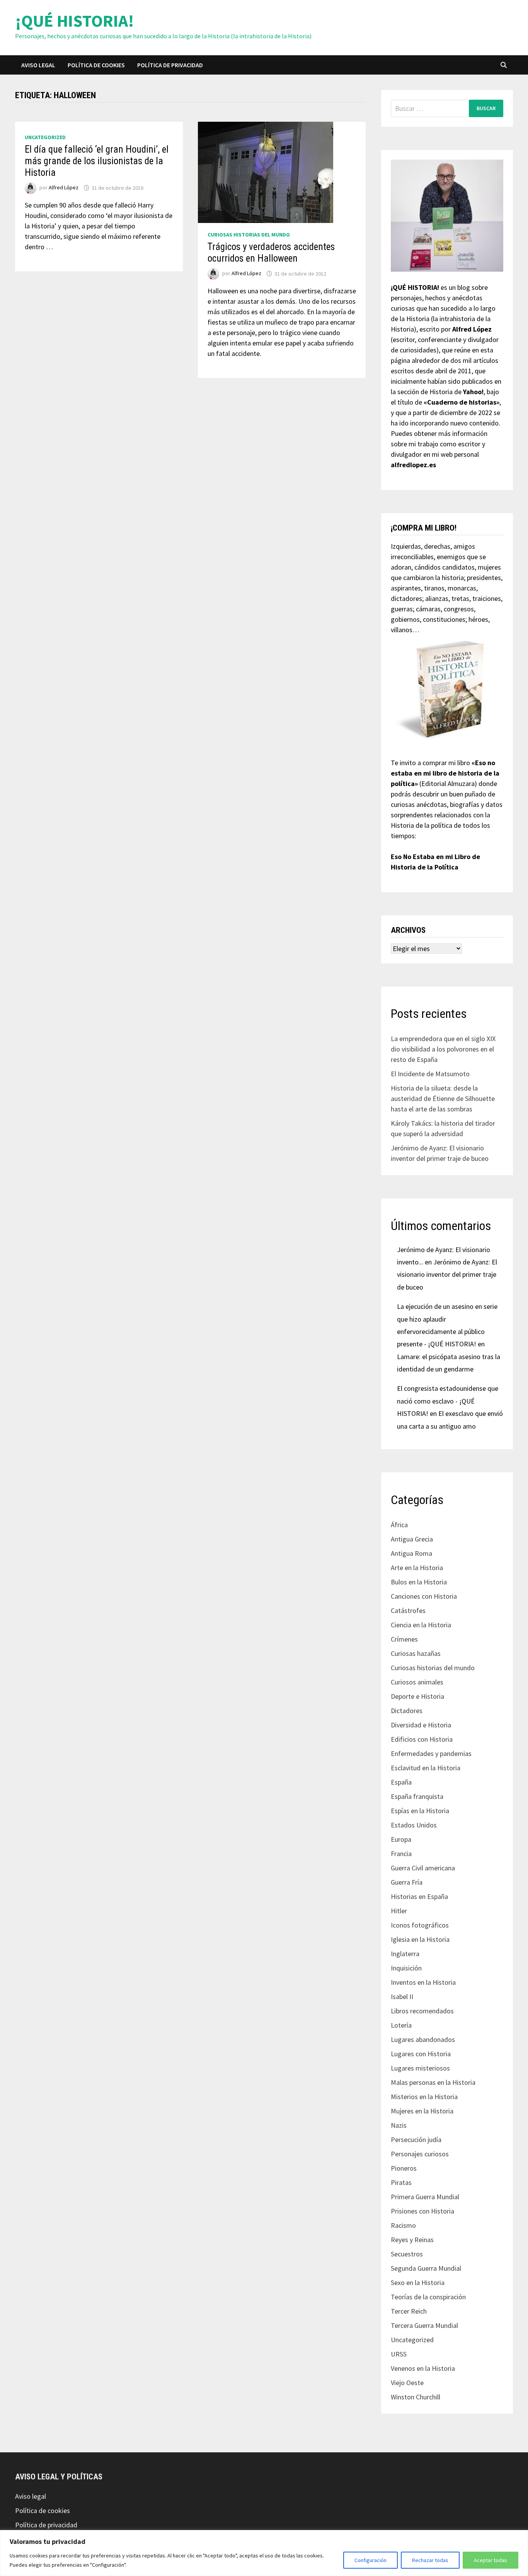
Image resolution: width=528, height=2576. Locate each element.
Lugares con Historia (421, 2054)
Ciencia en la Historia (421, 1625)
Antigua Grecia (412, 1539)
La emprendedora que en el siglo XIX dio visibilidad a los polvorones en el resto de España (443, 1049)
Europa (401, 1839)
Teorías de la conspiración (428, 2297)
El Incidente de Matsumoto (430, 1074)
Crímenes (404, 1639)
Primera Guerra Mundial (425, 2197)
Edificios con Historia (422, 1739)
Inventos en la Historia (423, 1982)
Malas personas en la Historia (433, 2082)
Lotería (401, 2025)
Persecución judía (416, 2140)
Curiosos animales (417, 1682)
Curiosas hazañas (416, 1653)
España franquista (417, 1796)
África (399, 1525)
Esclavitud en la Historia (426, 1768)
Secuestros (407, 2254)
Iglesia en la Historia (420, 1939)
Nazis (399, 2125)
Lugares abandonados (423, 2039)
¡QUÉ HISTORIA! (75, 21)
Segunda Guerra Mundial (426, 2268)
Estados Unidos (414, 1825)
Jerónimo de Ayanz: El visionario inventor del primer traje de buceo (447, 1274)
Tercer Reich (409, 2311)
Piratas (401, 2182)
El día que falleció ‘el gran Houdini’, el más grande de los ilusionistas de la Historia (97, 161)
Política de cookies (96, 65)
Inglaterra (405, 1954)
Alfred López (64, 188)
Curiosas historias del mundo (249, 235)
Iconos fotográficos (420, 1925)
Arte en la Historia (417, 1568)
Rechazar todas (430, 2560)
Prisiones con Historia (422, 2211)
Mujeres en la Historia (422, 2111)
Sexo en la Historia (418, 2282)
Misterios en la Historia (424, 2097)
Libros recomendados (422, 2011)
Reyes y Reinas (412, 2240)
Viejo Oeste (407, 2383)
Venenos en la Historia (423, 2368)
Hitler (399, 1911)
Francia (401, 1854)
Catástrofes (408, 1610)
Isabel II (402, 1997)
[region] (264, 2553)
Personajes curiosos (420, 2154)
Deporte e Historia (417, 1696)
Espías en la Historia (420, 1811)
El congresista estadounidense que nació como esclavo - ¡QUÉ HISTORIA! (448, 1401)
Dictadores (407, 1711)
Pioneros (404, 2168)
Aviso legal (38, 65)
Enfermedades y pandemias (431, 1753)
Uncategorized (45, 137)
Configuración (370, 2560)
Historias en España (419, 1896)
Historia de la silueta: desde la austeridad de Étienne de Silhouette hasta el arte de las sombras (443, 1098)
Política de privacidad (170, 65)
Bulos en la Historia (419, 1582)
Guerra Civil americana (423, 1868)
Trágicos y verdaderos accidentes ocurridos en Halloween (271, 253)
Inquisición (406, 1968)
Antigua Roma (411, 1553)
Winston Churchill (416, 2397)
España (401, 1782)
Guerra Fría (407, 1882)
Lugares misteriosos (420, 2068)
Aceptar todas (491, 2560)
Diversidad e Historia (421, 1725)
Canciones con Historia (424, 1596)
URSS (399, 2354)
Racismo (403, 2225)
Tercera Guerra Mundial (424, 2325)
